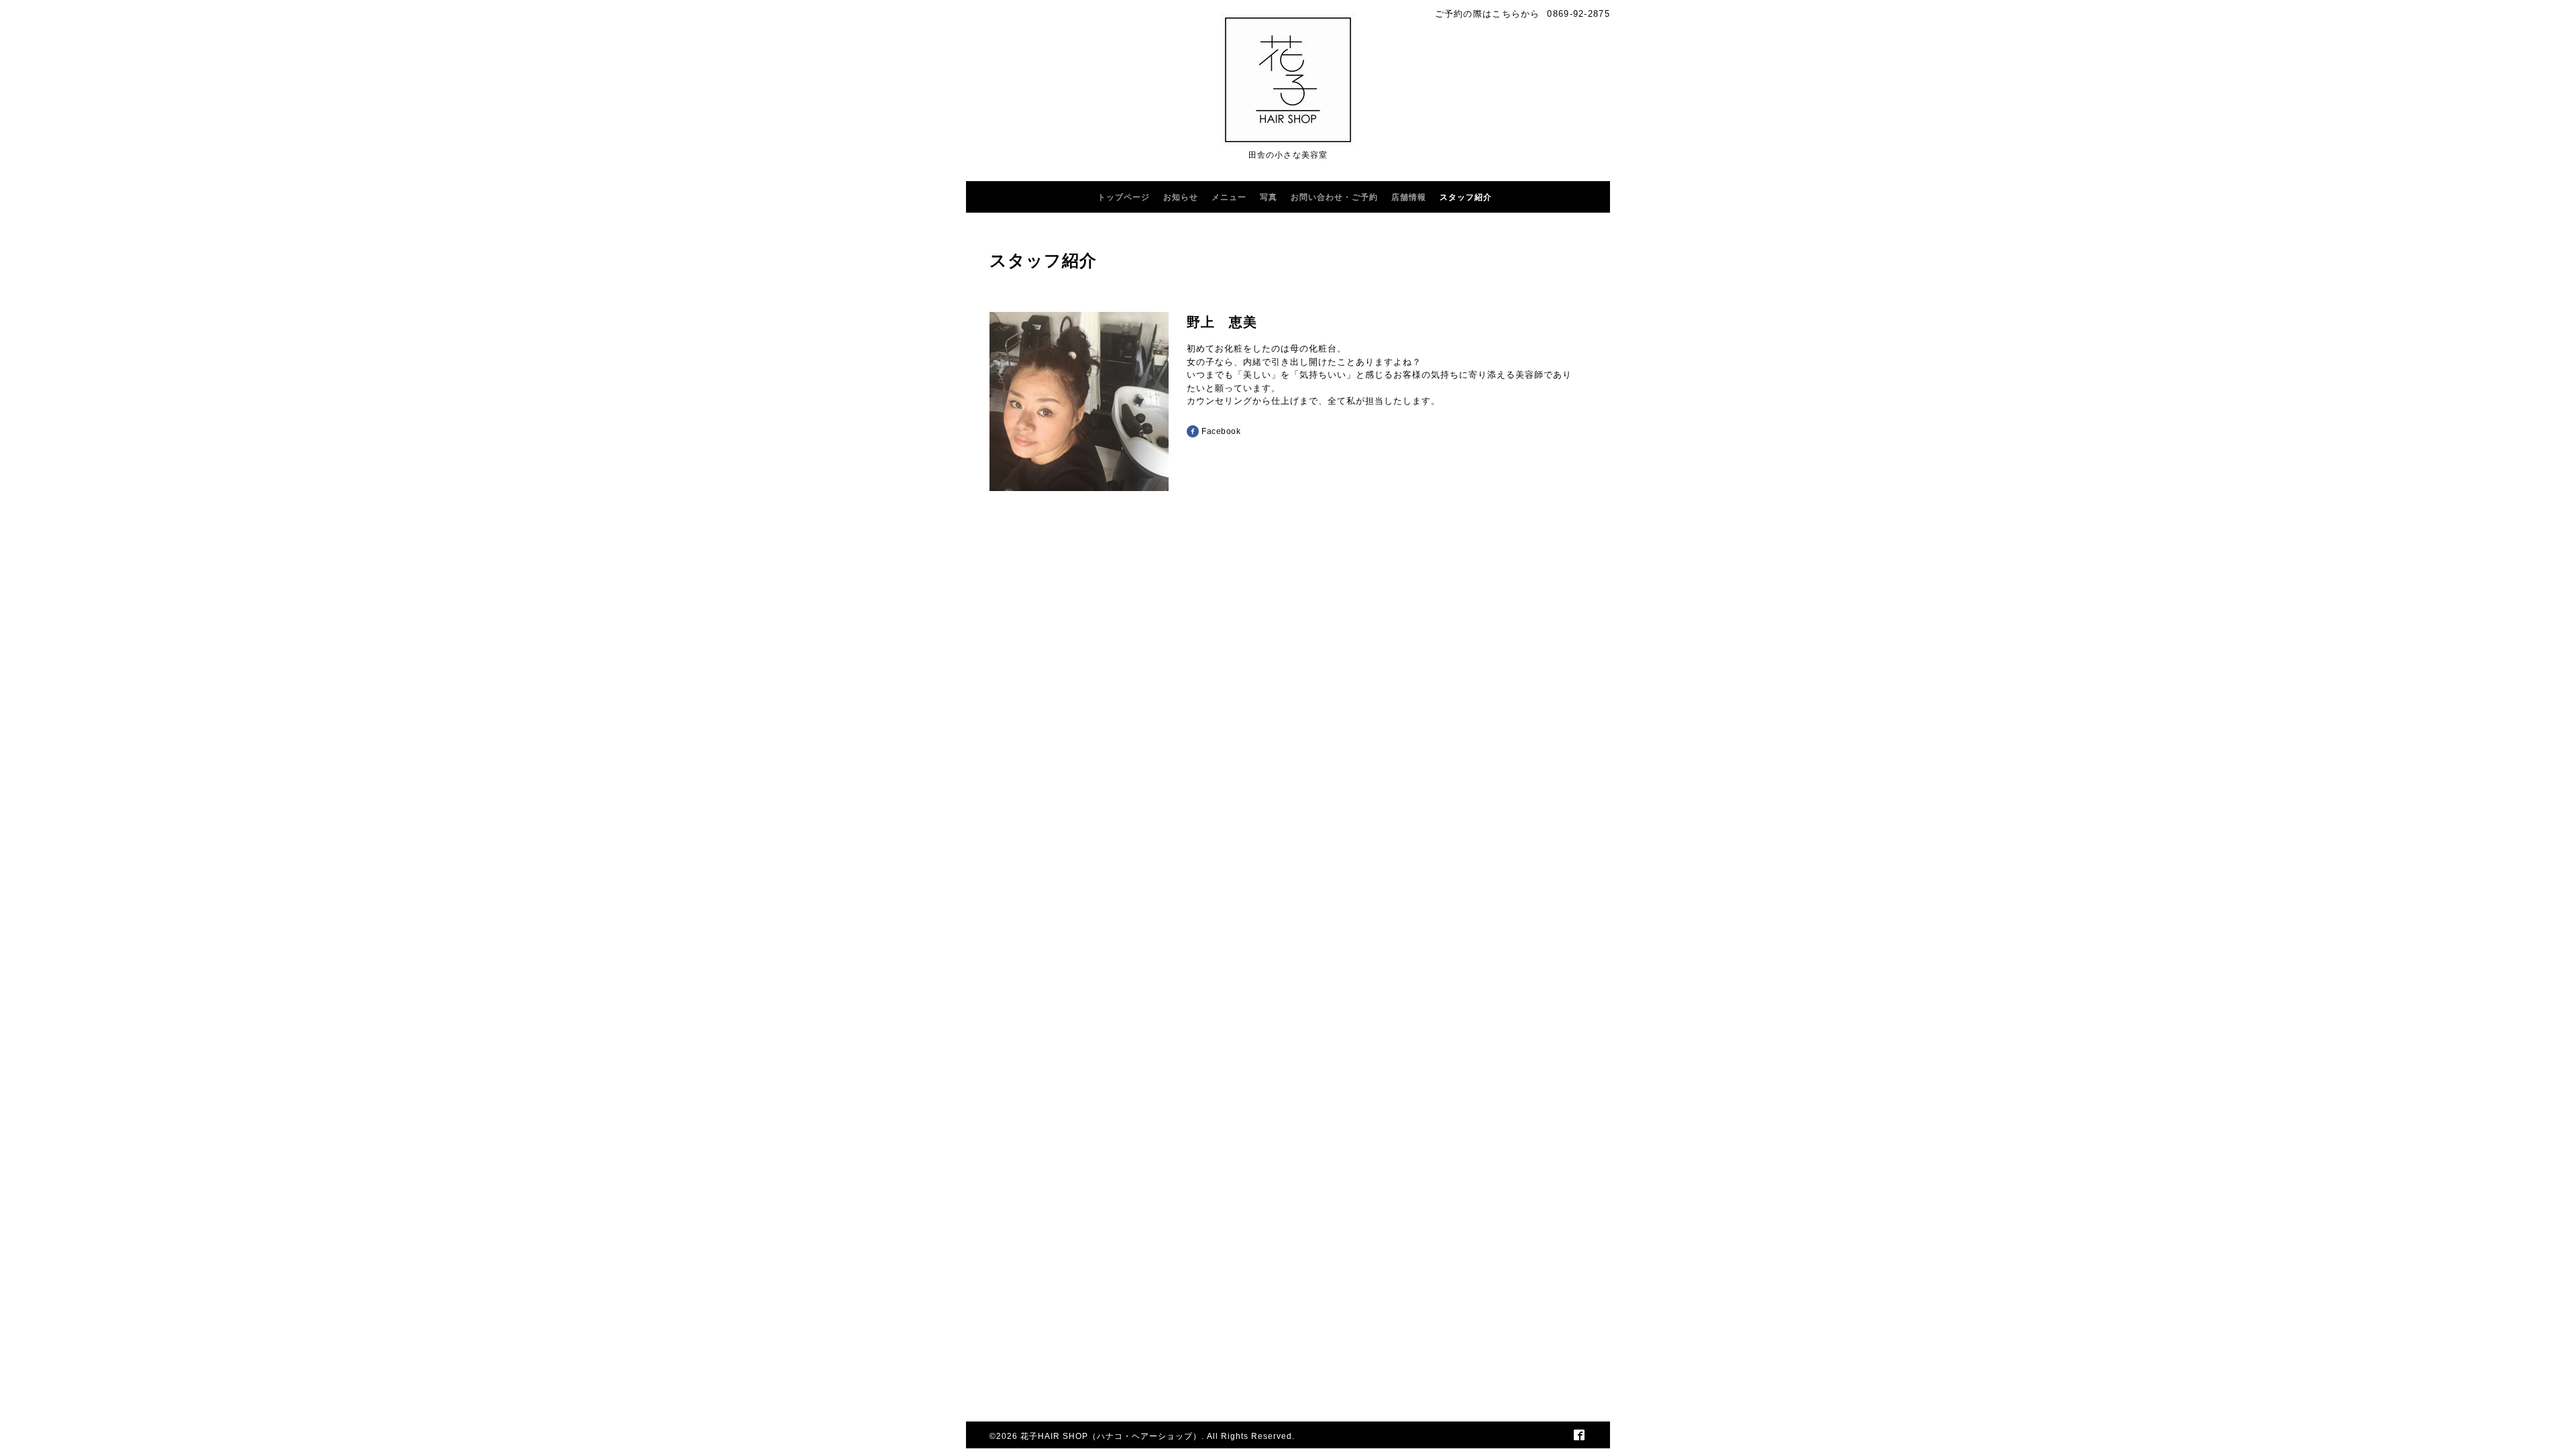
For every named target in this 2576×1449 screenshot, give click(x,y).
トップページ (1124, 197)
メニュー (1229, 197)
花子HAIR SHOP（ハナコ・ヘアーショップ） (1111, 1436)
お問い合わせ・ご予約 (1334, 197)
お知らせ (1181, 197)
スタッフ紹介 (1466, 197)
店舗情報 (1409, 197)
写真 (1269, 197)
